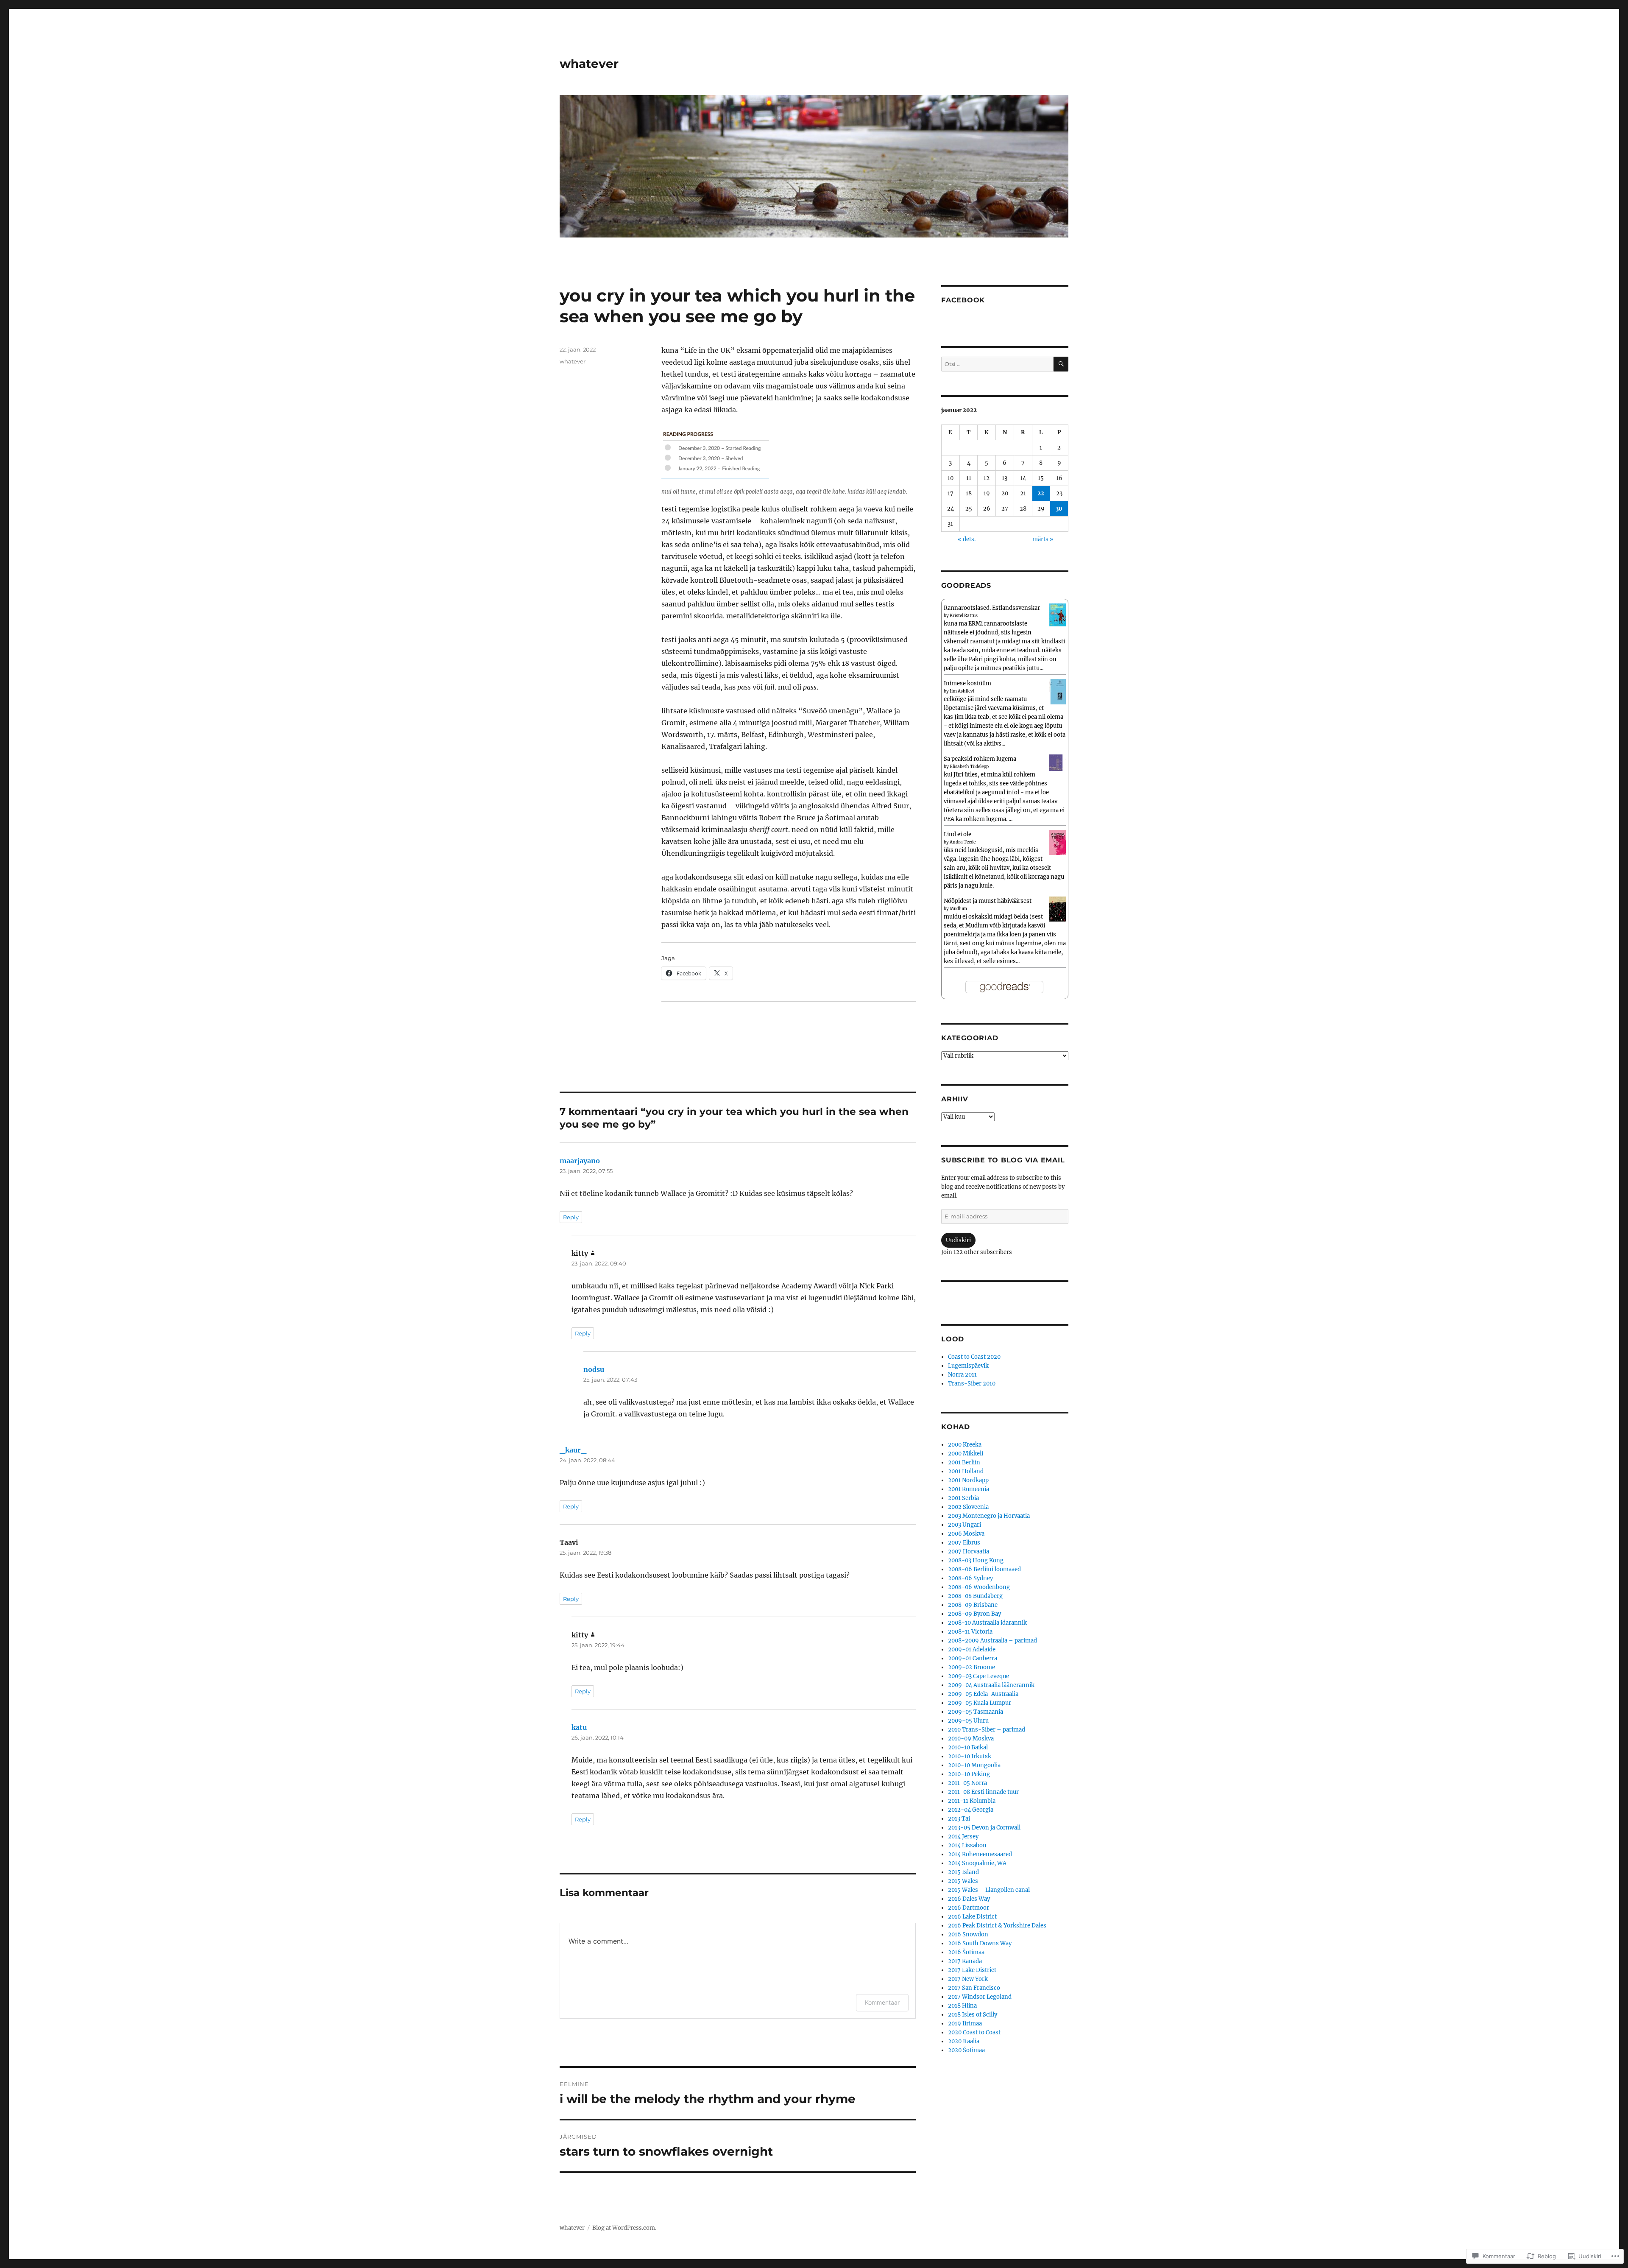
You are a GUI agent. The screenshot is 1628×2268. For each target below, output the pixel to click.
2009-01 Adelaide (972, 1649)
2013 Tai (959, 1819)
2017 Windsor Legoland (980, 1997)
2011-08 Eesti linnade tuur (983, 1792)
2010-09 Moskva (971, 1739)
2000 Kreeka (965, 1445)
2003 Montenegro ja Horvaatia (989, 1516)
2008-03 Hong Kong (976, 1560)
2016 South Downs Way (980, 1943)
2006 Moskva (966, 1534)
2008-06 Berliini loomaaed (984, 1569)
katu (579, 1727)
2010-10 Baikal (968, 1747)
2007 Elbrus (964, 1543)
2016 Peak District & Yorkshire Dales (997, 1926)
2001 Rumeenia (969, 1489)
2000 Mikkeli (966, 1454)
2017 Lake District (972, 1970)
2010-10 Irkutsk (970, 1756)
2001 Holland (966, 1471)
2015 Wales (963, 1881)
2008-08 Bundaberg (975, 1596)
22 (1041, 493)
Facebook (963, 300)
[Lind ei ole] (1058, 842)
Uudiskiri (958, 1240)
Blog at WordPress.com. (624, 2228)
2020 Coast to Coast (974, 2032)
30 (1059, 509)
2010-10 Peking (969, 1774)
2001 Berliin (964, 1462)
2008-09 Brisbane (973, 1605)
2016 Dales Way (969, 1899)
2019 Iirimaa (965, 2024)
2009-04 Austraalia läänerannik (991, 1685)
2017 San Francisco (974, 1988)
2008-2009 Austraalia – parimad (992, 1641)
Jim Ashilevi (962, 691)
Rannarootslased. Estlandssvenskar (992, 608)
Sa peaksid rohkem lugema (980, 759)
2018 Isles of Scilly (973, 2015)
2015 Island (963, 1872)
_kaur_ (573, 1450)
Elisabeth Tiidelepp (969, 767)
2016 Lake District (972, 1917)
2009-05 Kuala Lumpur (980, 1703)
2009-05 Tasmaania (976, 1712)
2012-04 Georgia (971, 1810)
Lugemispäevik (968, 1366)
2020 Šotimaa (966, 2050)
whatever (589, 64)
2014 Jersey (963, 1836)
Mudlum (958, 909)
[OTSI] (1061, 364)
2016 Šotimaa (966, 1952)
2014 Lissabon (967, 1845)
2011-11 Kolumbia (972, 1801)
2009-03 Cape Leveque (978, 1676)
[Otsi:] (997, 364)
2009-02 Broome (972, 1667)
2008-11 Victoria (970, 1632)
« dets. (967, 539)
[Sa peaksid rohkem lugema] (1058, 762)
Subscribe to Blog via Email (1003, 1160)
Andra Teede (963, 842)
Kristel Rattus (964, 616)
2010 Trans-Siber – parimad (987, 1730)
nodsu (594, 1369)
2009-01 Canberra (973, 1658)
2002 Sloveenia (968, 1507)
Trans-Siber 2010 (972, 1384)
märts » (1043, 539)
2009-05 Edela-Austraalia (983, 1694)
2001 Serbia (963, 1498)
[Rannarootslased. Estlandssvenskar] (1058, 615)
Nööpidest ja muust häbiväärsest (988, 901)
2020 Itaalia (964, 2041)
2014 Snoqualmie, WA (977, 1863)
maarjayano (580, 1161)
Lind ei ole (958, 834)
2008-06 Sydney (970, 1578)
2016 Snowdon (968, 1934)
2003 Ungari (965, 1525)
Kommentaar (882, 2002)
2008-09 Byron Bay (974, 1614)
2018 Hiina (962, 2006)
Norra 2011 (962, 1375)
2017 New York (968, 1979)
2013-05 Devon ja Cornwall (984, 1828)
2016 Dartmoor (969, 1908)
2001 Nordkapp (968, 1480)
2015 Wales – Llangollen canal (989, 1890)
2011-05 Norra (967, 1783)
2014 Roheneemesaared (980, 1854)
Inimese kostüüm (967, 683)
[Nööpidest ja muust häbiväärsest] (1058, 909)
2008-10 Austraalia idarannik (987, 1623)
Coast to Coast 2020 (974, 1357)
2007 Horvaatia (969, 1552)
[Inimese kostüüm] (1058, 691)
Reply (571, 1217)
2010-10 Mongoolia (974, 1765)
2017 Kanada (965, 1961)
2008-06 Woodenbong (979, 1587)
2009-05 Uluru (968, 1721)
